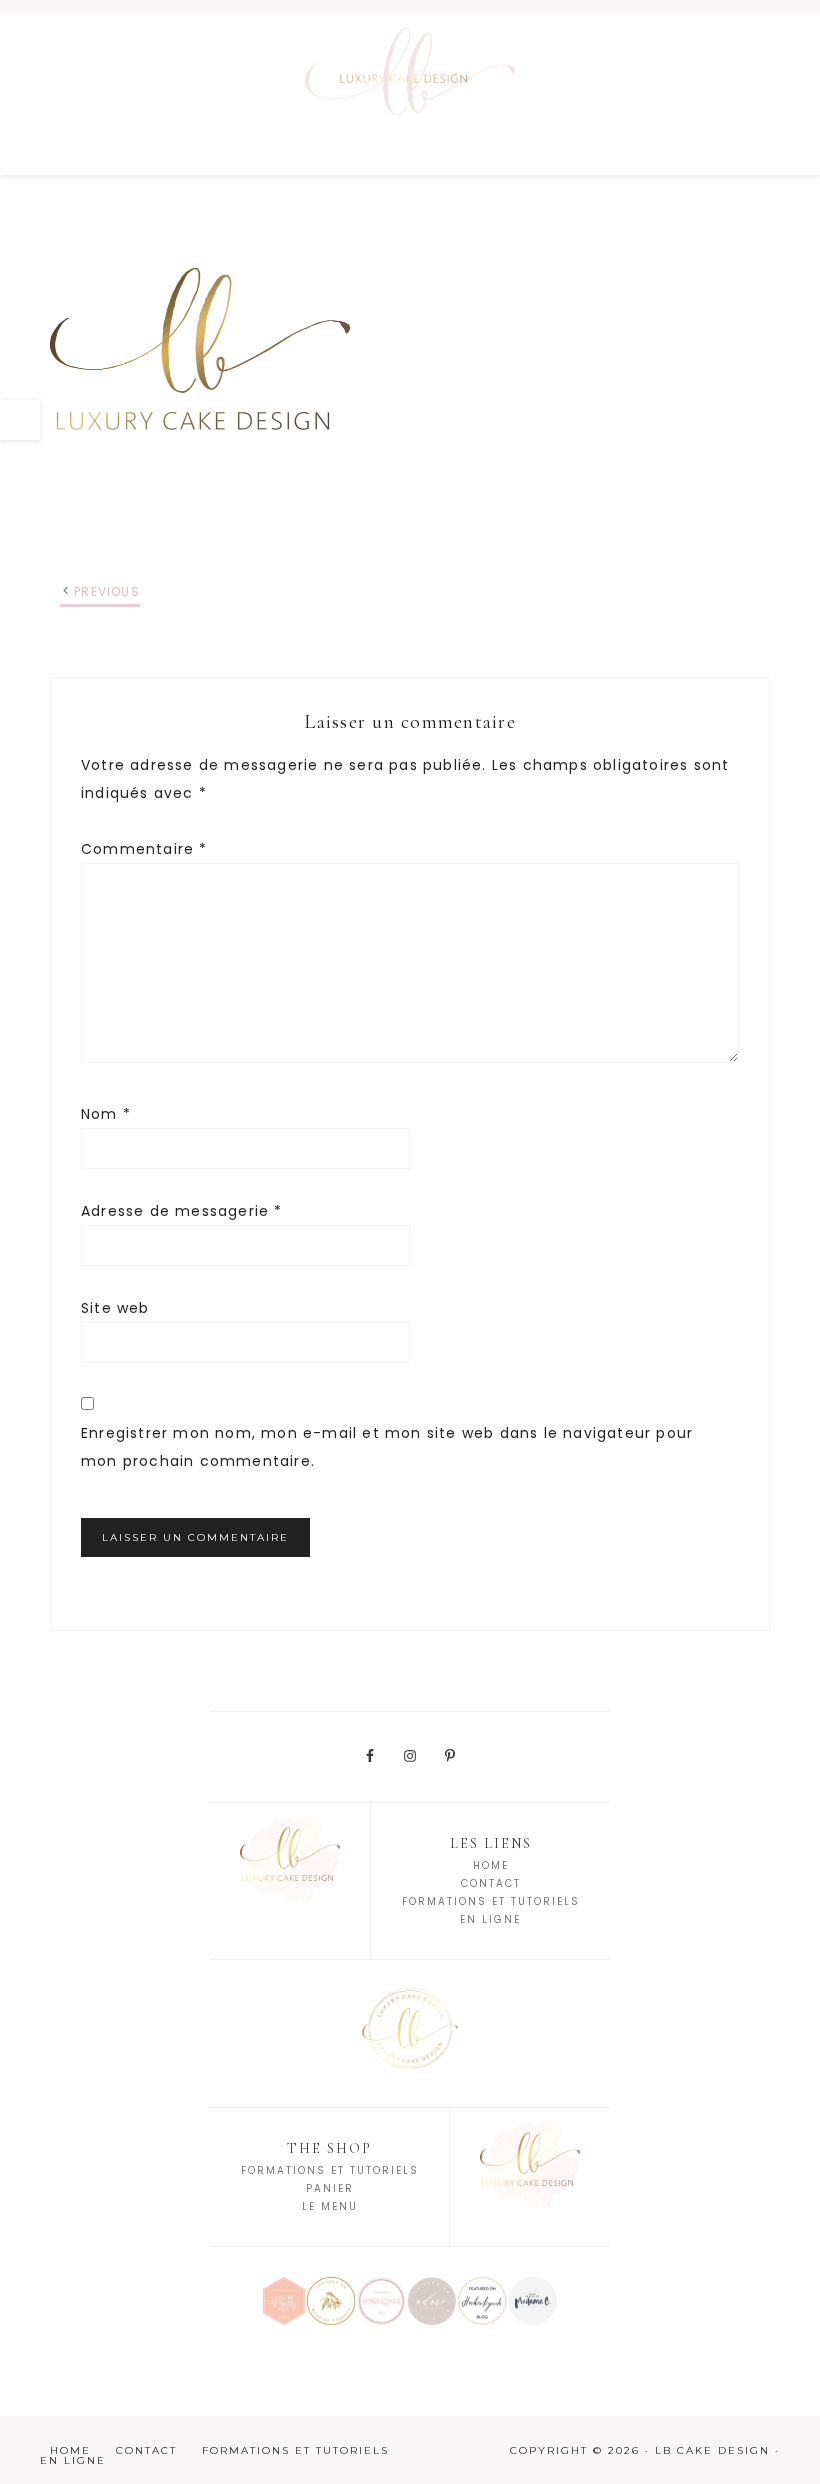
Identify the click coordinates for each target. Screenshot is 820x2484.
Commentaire (144, 849)
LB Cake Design (410, 94)
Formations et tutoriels (330, 2170)
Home (491, 1865)
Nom (106, 1114)
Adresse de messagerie (182, 1211)
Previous (107, 591)
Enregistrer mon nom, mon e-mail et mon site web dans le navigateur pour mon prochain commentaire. (387, 1447)
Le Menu (330, 2206)
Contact (491, 1883)
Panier (330, 2188)
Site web (115, 1308)
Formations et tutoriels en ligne (214, 2455)
